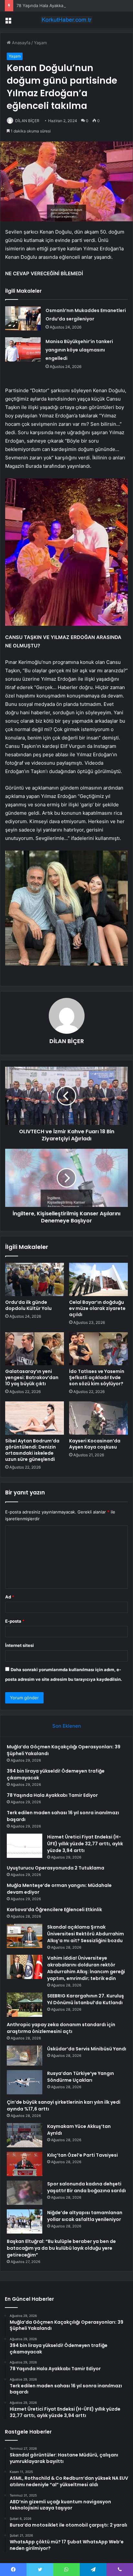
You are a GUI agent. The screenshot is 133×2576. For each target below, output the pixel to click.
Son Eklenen (67, 1726)
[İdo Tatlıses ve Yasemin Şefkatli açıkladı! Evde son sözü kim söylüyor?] (98, 1349)
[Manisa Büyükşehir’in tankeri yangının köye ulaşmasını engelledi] (23, 349)
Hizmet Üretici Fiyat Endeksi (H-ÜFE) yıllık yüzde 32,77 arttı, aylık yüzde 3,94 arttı (85, 1844)
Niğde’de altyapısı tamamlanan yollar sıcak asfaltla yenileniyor (85, 2216)
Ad (10, 1597)
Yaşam (40, 43)
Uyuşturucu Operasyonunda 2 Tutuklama (56, 1868)
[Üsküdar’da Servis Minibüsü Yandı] (25, 2056)
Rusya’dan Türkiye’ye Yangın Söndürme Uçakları (81, 2077)
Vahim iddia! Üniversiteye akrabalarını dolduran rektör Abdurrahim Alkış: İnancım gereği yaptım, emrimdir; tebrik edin (86, 1968)
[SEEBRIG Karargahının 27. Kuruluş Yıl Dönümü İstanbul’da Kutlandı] (25, 2005)
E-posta (15, 1621)
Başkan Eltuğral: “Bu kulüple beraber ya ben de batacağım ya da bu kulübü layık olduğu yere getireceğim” (61, 2248)
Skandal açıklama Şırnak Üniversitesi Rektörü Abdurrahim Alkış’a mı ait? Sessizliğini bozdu (86, 1934)
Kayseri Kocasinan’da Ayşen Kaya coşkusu (95, 1444)
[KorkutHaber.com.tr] (66, 20)
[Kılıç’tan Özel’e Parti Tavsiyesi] (25, 2164)
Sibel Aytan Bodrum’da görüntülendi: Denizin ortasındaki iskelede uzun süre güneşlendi (32, 1450)
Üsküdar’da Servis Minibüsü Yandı (87, 2049)
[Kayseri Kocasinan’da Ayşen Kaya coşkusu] (98, 1418)
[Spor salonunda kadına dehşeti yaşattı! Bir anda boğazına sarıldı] (25, 2193)
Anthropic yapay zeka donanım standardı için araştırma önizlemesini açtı (61, 2028)
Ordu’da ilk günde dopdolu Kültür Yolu (28, 1305)
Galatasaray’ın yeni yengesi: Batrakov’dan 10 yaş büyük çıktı (32, 1377)
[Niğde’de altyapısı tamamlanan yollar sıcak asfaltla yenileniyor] (25, 2221)
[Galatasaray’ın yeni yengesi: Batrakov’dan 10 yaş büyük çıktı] (35, 1349)
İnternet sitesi (20, 1645)
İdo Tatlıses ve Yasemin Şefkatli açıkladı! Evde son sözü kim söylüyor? (97, 1377)
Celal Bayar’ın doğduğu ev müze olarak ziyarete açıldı (97, 1308)
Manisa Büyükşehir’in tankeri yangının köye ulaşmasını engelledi (79, 350)
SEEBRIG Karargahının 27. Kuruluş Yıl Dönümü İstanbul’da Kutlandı (86, 1999)
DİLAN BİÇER (27, 121)
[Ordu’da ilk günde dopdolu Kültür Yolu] (35, 1279)
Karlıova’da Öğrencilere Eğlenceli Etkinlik (54, 1910)
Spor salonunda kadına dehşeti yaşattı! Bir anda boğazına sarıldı (87, 2187)
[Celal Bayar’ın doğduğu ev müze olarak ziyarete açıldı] (98, 1279)
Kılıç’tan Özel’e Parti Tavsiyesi (82, 2155)
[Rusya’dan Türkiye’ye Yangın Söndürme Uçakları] (25, 2082)
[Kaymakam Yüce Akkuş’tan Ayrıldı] (25, 2135)
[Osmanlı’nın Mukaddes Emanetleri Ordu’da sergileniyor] (23, 318)
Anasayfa (20, 43)
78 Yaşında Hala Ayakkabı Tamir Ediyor (55, 5)
